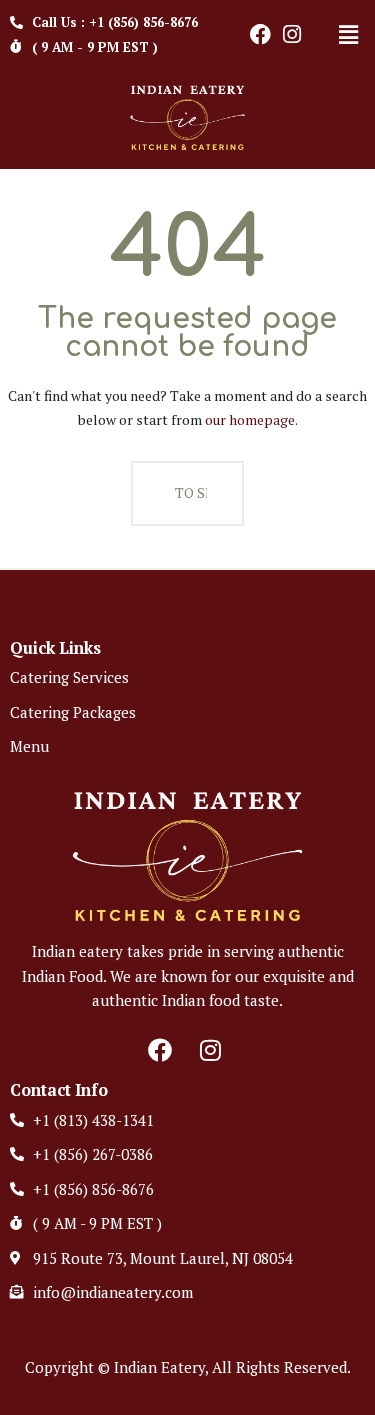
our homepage (250, 419)
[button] (348, 34)
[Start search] (146, 493)
